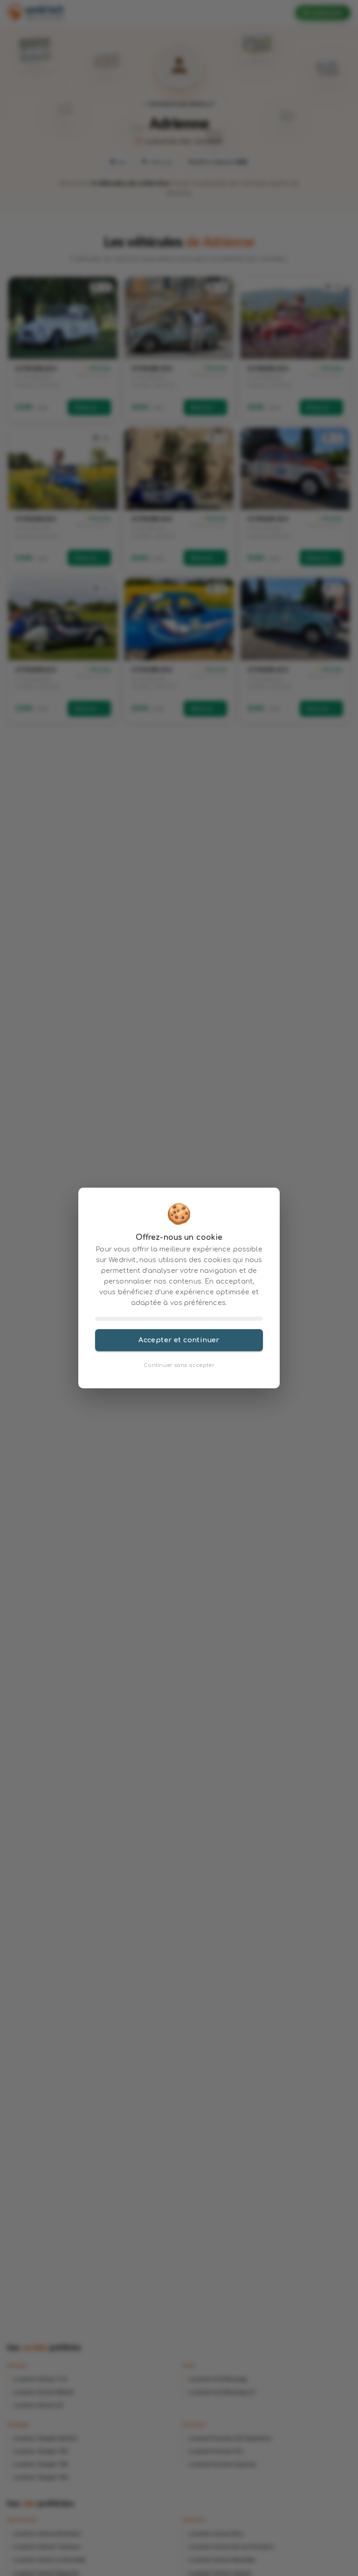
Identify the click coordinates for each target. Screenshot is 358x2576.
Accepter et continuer (179, 1340)
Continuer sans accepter (179, 1365)
